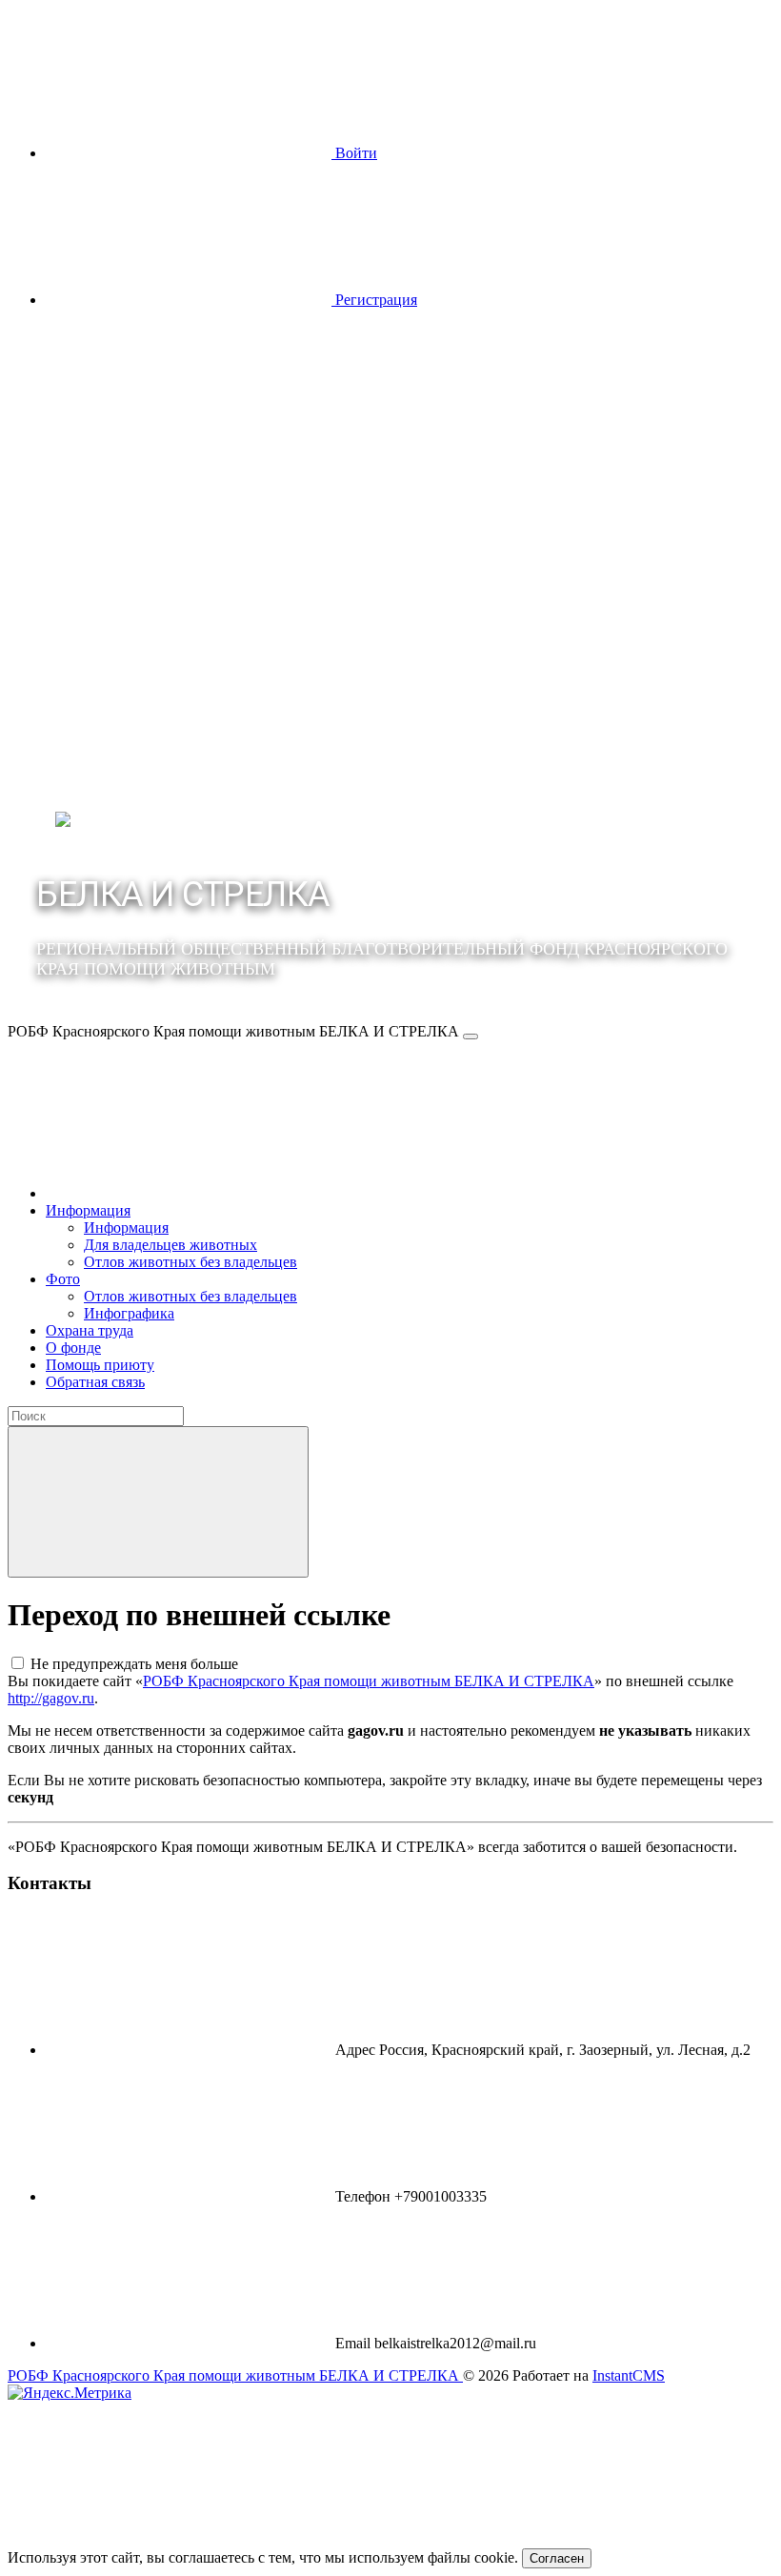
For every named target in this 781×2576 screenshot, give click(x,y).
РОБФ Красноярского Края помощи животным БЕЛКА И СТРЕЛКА (369, 1681)
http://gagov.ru (51, 1698)
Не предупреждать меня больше (134, 1664)
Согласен (557, 2558)
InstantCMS (629, 2375)
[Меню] (471, 1036)
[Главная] (189, 1193)
